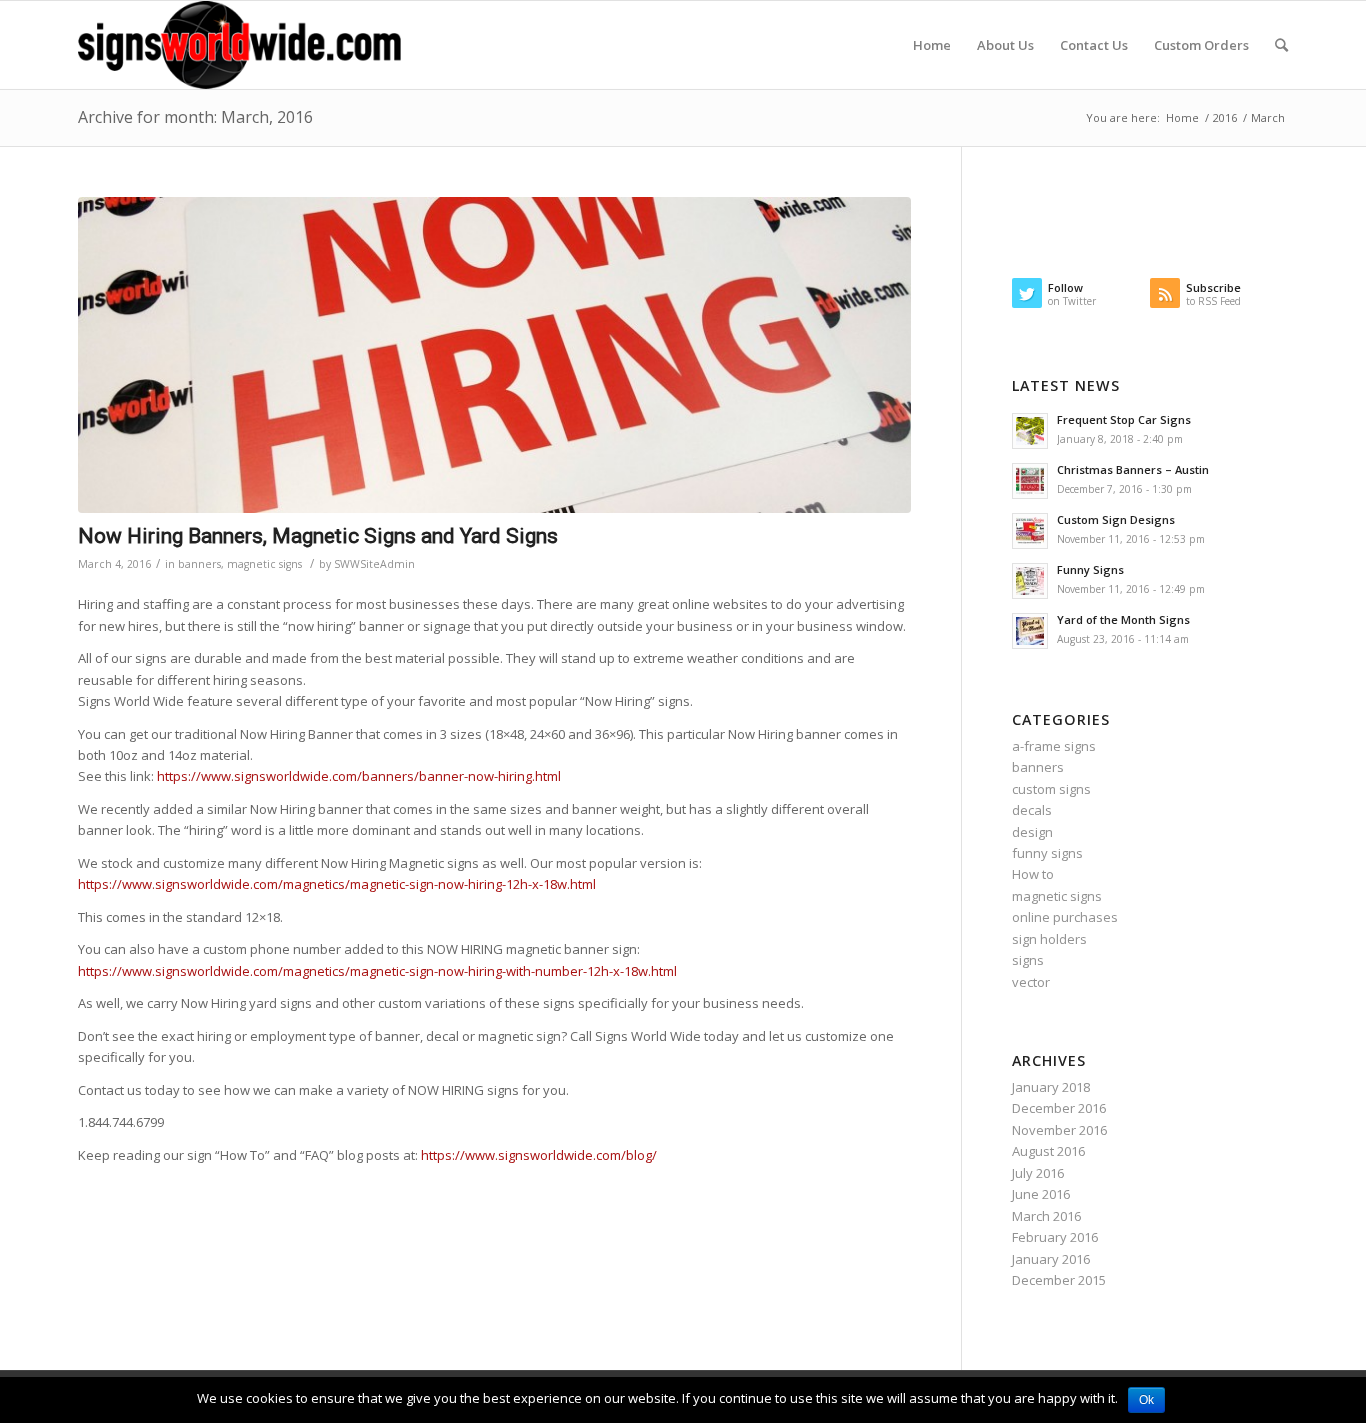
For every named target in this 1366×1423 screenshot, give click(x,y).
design (1032, 832)
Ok (1146, 1400)
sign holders (1049, 939)
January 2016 (1051, 1259)
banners (199, 564)
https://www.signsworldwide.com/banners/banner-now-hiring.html (359, 776)
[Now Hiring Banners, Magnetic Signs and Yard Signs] (494, 355)
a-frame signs (1054, 746)
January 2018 (1051, 1087)
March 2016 (1046, 1216)
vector (1031, 982)
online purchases (1065, 917)
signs (1028, 960)
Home (1182, 117)
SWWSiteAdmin (374, 564)
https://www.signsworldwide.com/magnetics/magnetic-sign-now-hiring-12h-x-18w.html (337, 884)
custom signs (1051, 789)
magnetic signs (264, 564)
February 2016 (1055, 1237)
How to (1033, 874)
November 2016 (1059, 1130)
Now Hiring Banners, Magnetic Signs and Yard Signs (318, 536)
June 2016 (1041, 1194)
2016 (1225, 117)
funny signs (1047, 853)
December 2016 (1059, 1108)
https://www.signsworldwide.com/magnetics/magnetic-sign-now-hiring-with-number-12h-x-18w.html (377, 971)
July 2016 (1038, 1173)
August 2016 (1048, 1151)
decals (1032, 810)
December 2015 (1059, 1280)
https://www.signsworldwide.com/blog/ (539, 1155)
